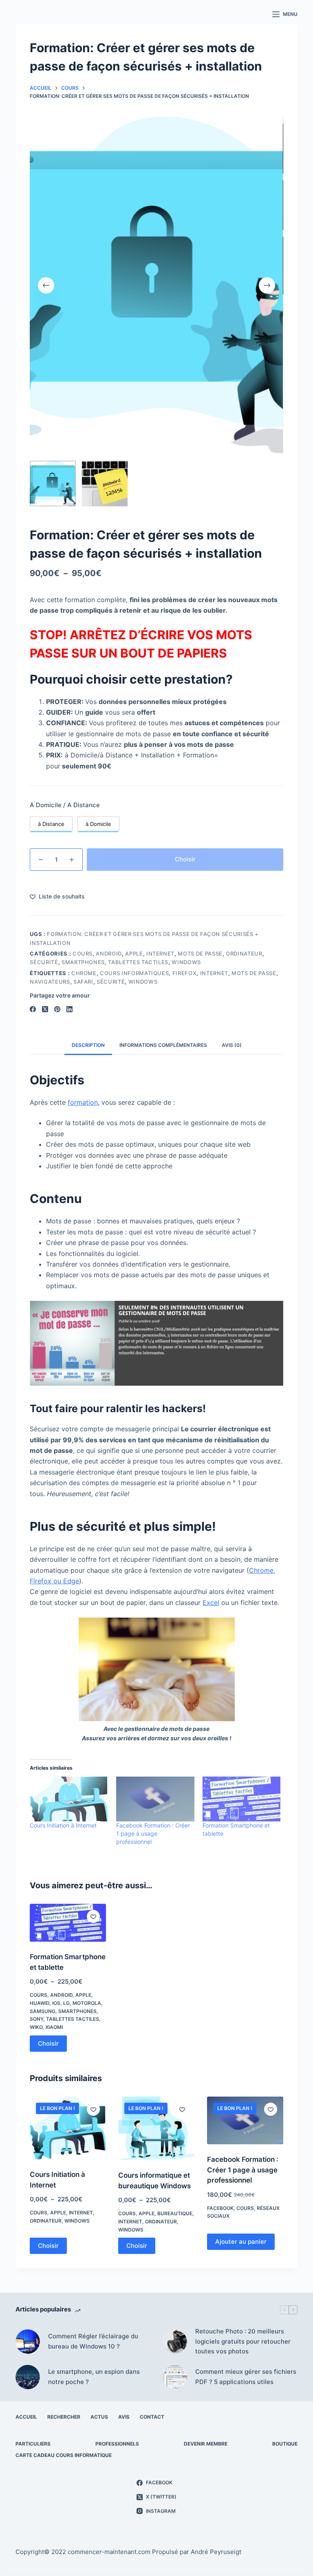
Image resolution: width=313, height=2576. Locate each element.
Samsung (43, 2011)
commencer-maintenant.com (109, 2552)
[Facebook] (33, 1009)
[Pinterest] (57, 1009)
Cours (83, 954)
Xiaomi (54, 2027)
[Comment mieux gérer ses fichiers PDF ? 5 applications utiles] (175, 2377)
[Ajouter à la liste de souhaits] (93, 1916)
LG (66, 2003)
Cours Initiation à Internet (63, 1825)
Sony (36, 2019)
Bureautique (175, 2213)
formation (83, 1102)
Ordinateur (244, 954)
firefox (185, 973)
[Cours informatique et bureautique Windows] (156, 2128)
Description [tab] (88, 1045)
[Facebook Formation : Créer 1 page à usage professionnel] (155, 1799)
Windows (186, 962)
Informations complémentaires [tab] (163, 1045)
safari (83, 982)
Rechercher (64, 2417)
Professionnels (117, 2444)
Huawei (40, 2003)
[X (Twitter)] (45, 1009)
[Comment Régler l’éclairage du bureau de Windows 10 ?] (28, 2342)
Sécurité (44, 962)
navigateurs (50, 982)
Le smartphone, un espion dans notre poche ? (94, 2377)
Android (109, 954)
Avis (124, 2417)
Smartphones (83, 962)
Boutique (285, 2444)
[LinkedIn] (69, 1009)
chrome (84, 973)
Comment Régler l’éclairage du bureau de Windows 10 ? (93, 2341)
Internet (160, 954)
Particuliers (33, 2444)
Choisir (185, 859)
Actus (99, 2417)
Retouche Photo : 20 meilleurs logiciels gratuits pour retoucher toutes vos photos (243, 2341)
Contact (152, 2417)
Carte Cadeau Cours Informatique (64, 2455)
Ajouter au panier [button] (241, 2242)
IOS (56, 2003)
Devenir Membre (206, 2444)
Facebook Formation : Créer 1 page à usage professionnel (153, 1833)
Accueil (26, 2417)
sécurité (111, 982)
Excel (211, 1603)
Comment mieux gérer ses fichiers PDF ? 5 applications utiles (246, 2377)
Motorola (87, 2003)
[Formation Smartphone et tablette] (242, 1799)
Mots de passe (200, 954)
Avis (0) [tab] (232, 1045)
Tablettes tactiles (138, 962)
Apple (134, 954)
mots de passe (254, 973)
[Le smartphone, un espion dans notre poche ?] (28, 2377)
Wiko (36, 2027)
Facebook (220, 2208)
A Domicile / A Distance (65, 805)
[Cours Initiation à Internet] (69, 1799)
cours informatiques (134, 973)
